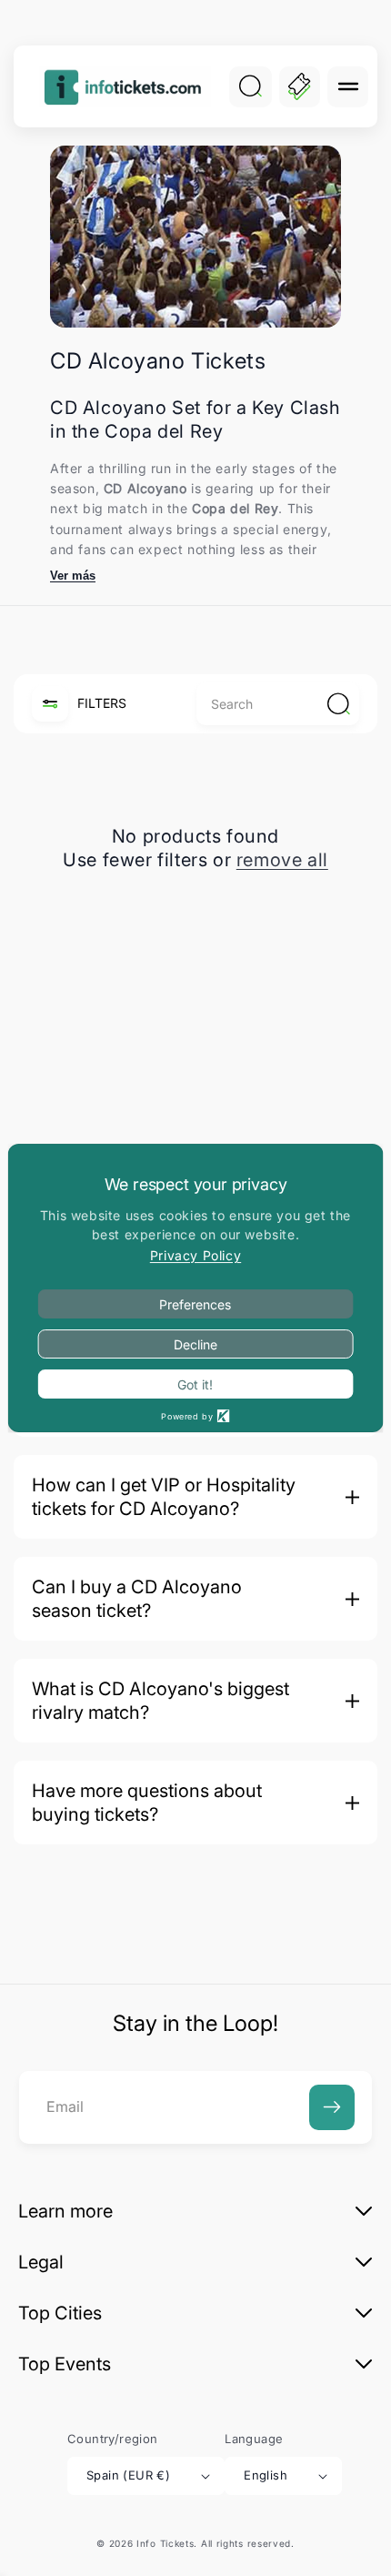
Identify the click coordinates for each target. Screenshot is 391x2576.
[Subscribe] (332, 2107)
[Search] (250, 86)
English (266, 2475)
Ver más (73, 576)
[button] (348, 87)
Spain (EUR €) (128, 2475)
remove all (282, 860)
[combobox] (278, 704)
